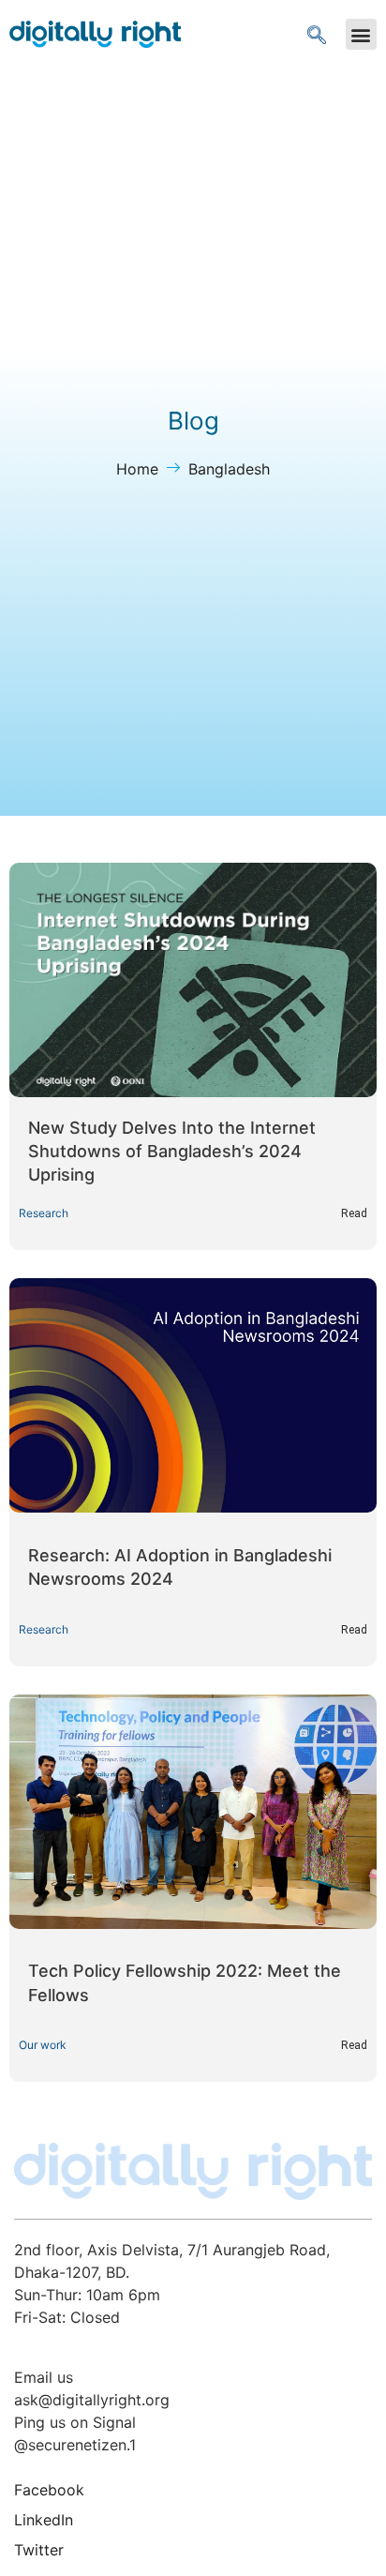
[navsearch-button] (317, 35)
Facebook (49, 2490)
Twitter (39, 2550)
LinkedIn (44, 2520)
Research (44, 1213)
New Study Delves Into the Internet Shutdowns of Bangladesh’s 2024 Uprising (172, 1151)
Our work (43, 2045)
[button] (361, 34)
